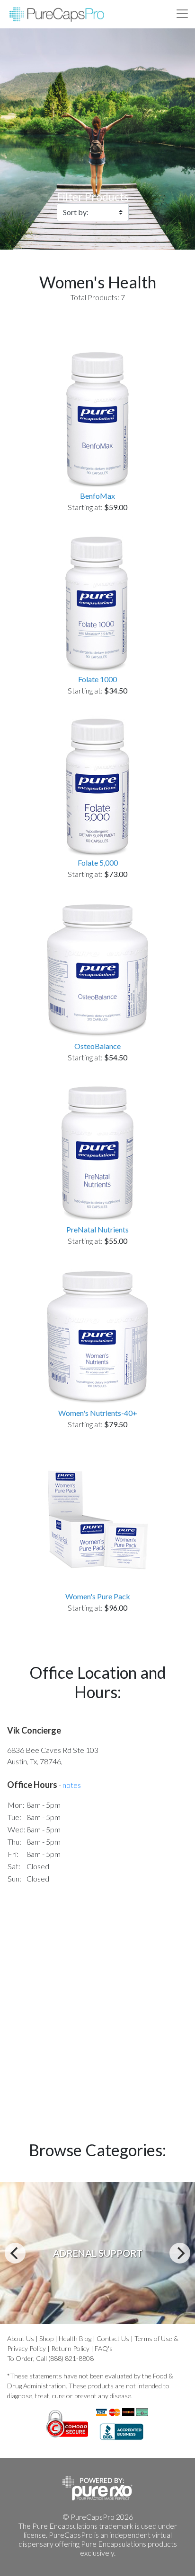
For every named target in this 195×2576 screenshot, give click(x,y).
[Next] (180, 2253)
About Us (21, 2338)
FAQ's (104, 2348)
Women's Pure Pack (98, 1596)
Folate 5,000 (98, 863)
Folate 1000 (97, 679)
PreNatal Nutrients (97, 1229)
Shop (46, 2338)
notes (72, 1785)
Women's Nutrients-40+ (98, 1413)
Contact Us (113, 2338)
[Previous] (15, 2253)
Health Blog (75, 2338)
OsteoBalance (97, 1046)
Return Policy (70, 2348)
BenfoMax (97, 496)
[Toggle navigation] (182, 14)
